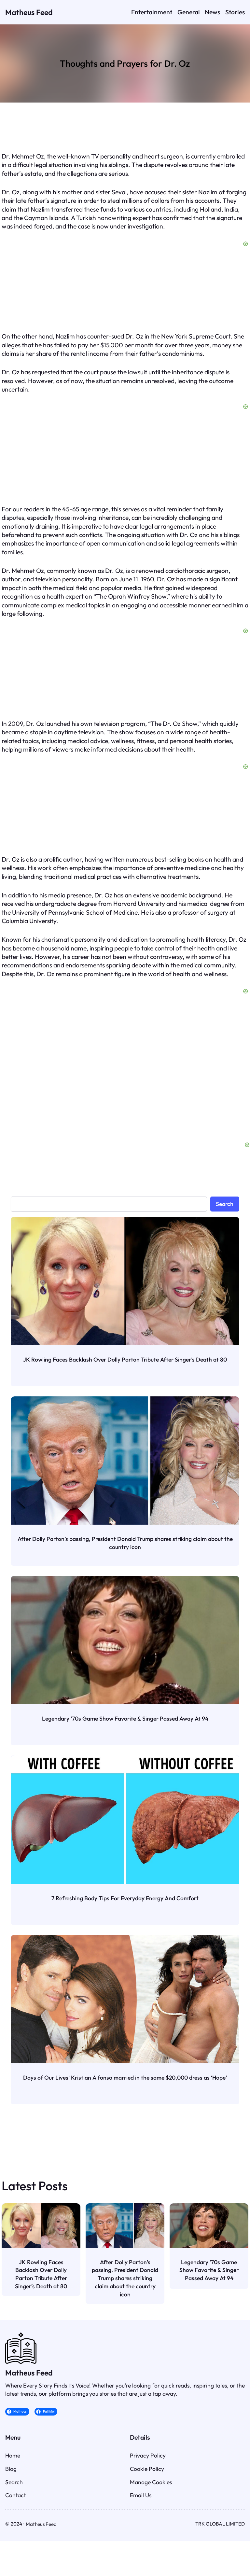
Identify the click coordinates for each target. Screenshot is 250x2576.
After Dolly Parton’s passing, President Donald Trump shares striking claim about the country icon (125, 1543)
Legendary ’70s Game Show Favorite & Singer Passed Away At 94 (125, 1718)
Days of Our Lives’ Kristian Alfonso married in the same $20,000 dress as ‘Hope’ (125, 2077)
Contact (15, 2495)
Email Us (141, 2495)
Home (13, 2455)
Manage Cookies (151, 2482)
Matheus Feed (29, 12)
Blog (11, 2469)
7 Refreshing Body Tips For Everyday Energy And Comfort (125, 1898)
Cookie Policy (147, 2469)
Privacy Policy (148, 2455)
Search (225, 1204)
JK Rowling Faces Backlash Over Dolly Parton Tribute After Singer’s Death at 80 (125, 1359)
